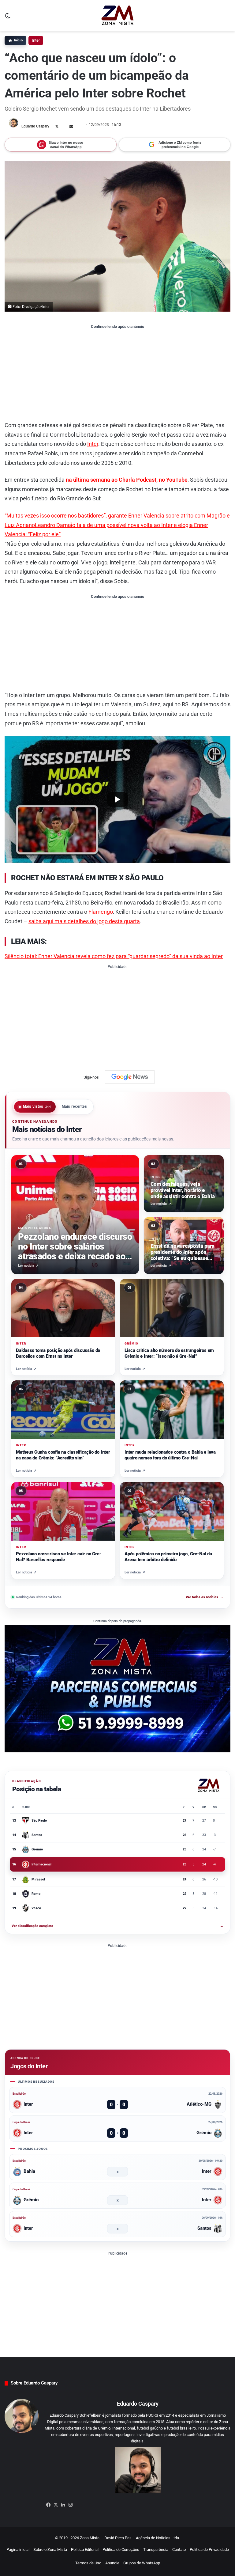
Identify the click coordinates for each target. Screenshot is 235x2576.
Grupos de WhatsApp (142, 2563)
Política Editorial (85, 2549)
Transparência (156, 2549)
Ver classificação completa (117, 1926)
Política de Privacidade (209, 2549)
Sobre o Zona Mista (50, 2549)
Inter (36, 40)
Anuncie (112, 2563)
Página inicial (18, 2549)
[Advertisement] (117, 375)
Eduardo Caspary (35, 126)
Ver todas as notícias (205, 1597)
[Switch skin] (8, 18)
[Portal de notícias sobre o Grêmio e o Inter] (118, 16)
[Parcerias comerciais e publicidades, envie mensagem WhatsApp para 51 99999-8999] (117, 1688)
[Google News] (130, 1077)
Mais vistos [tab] (37, 1106)
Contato (179, 2549)
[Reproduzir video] (117, 799)
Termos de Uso (88, 2563)
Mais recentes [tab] (75, 1106)
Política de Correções (121, 2549)
